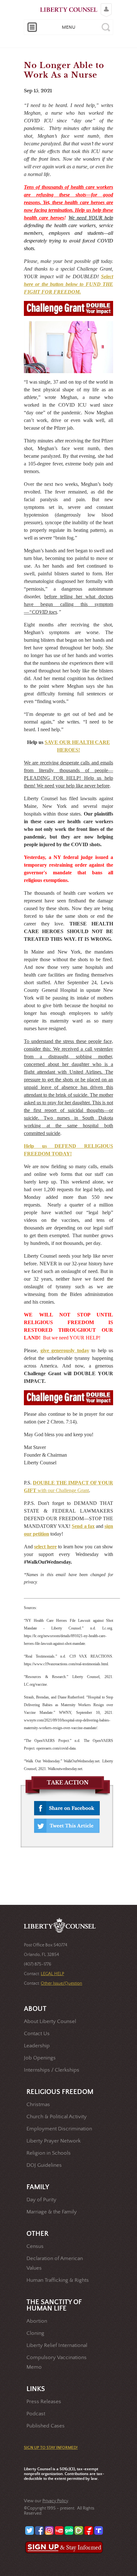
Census (35, 2246)
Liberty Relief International (57, 2346)
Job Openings (40, 2058)
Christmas (38, 2105)
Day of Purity (41, 2200)
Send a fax (83, 1526)
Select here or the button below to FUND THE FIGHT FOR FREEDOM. (68, 284)
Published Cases (46, 2426)
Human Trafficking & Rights (58, 2280)
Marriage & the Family (52, 2212)
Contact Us (37, 2034)
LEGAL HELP (52, 1974)
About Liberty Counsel (50, 2022)
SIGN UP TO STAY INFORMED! (51, 2448)
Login (105, 5)
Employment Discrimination (59, 2129)
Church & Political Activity (57, 2117)
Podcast (36, 2414)
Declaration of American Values (55, 2263)
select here (45, 1547)
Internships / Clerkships (52, 2070)
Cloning (35, 2333)
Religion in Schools (49, 2153)
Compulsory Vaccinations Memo (57, 2362)
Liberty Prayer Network (54, 2141)
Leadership (37, 2046)
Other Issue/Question (61, 1983)
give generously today (65, 1350)
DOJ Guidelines (44, 2165)
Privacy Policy (55, 2501)
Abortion (37, 2321)
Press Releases (44, 2402)
